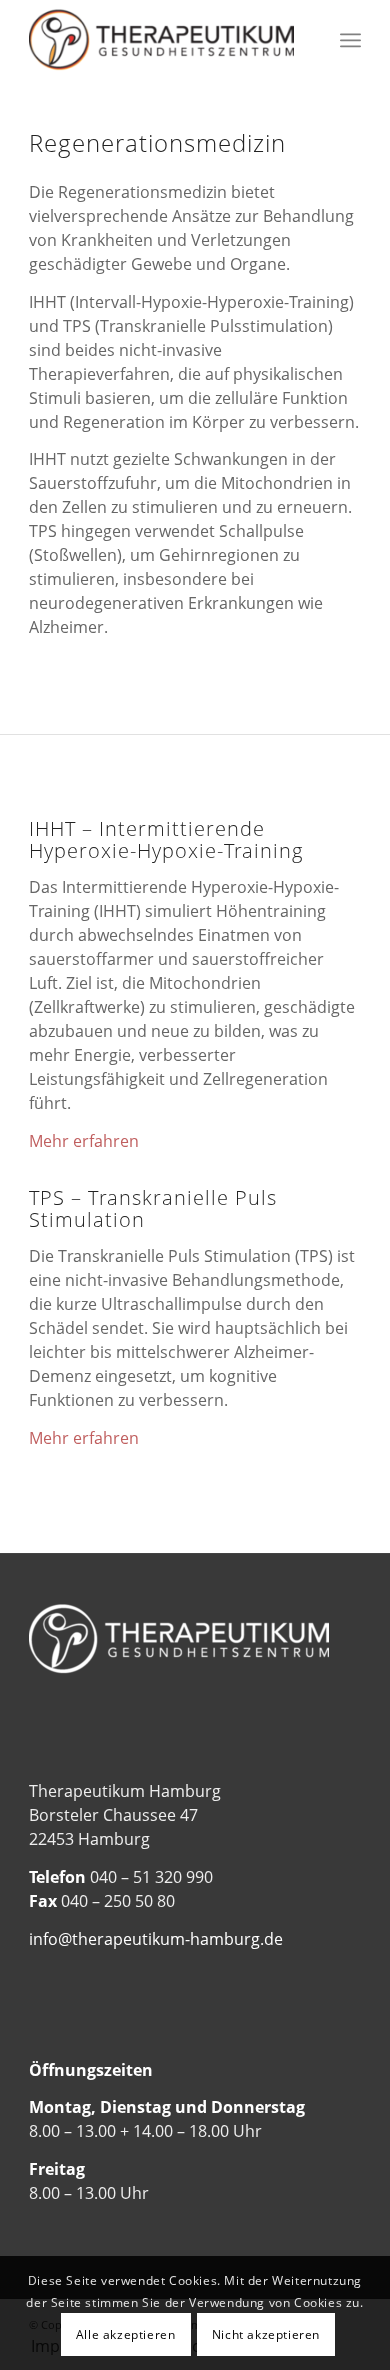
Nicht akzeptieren (266, 2334)
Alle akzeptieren (126, 2334)
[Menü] (350, 40)
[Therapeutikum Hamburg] (161, 40)
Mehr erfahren (84, 1141)
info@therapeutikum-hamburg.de (156, 1939)
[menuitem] (350, 40)
